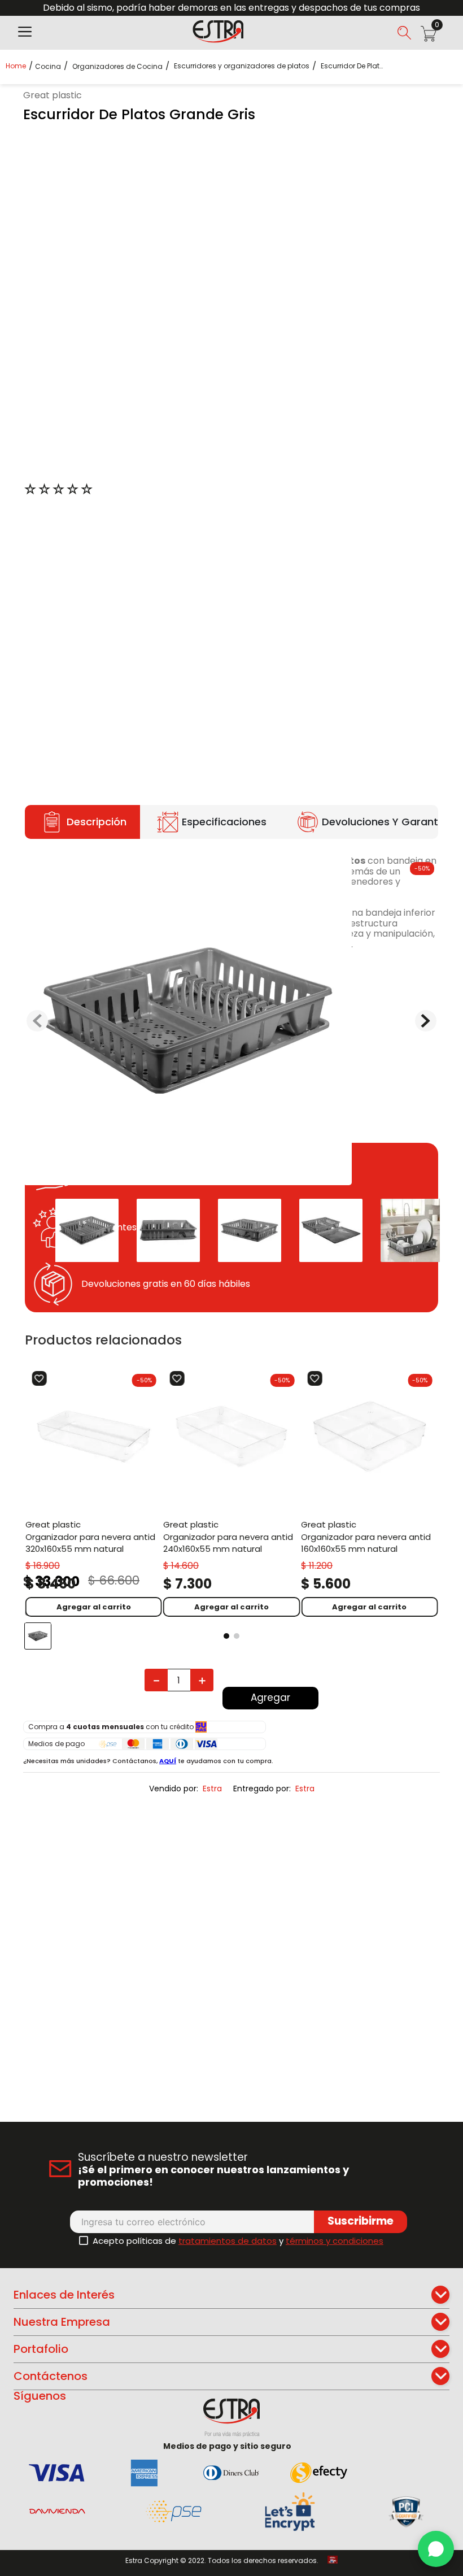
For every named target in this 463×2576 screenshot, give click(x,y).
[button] (25, 33)
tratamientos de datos (228, 2241)
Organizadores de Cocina (117, 67)
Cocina (48, 67)
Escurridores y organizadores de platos (242, 66)
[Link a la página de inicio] (19, 66)
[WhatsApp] (436, 2549)
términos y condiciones (335, 2241)
